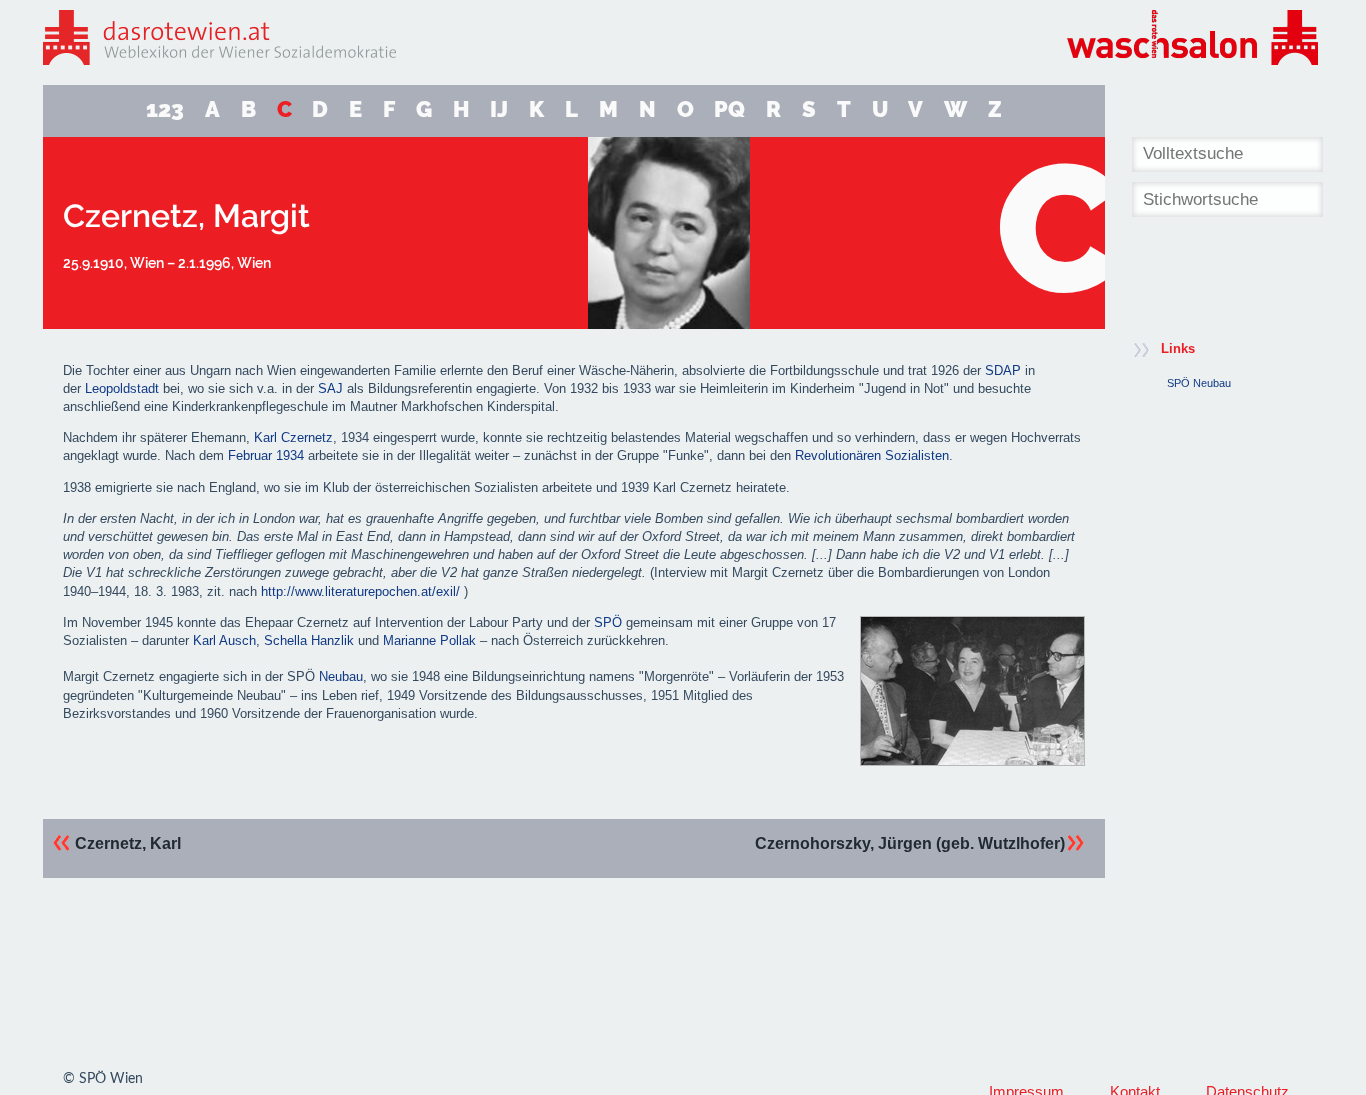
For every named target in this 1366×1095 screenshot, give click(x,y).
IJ (499, 109)
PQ (729, 109)
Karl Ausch (224, 640)
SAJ (330, 388)
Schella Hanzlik (309, 640)
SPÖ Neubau (1199, 383)
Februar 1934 (266, 455)
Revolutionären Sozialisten (872, 455)
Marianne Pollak (429, 640)
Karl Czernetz (293, 437)
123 (165, 109)
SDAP (1003, 370)
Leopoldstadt (122, 388)
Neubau (341, 676)
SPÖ (608, 622)
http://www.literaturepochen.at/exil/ (360, 591)
